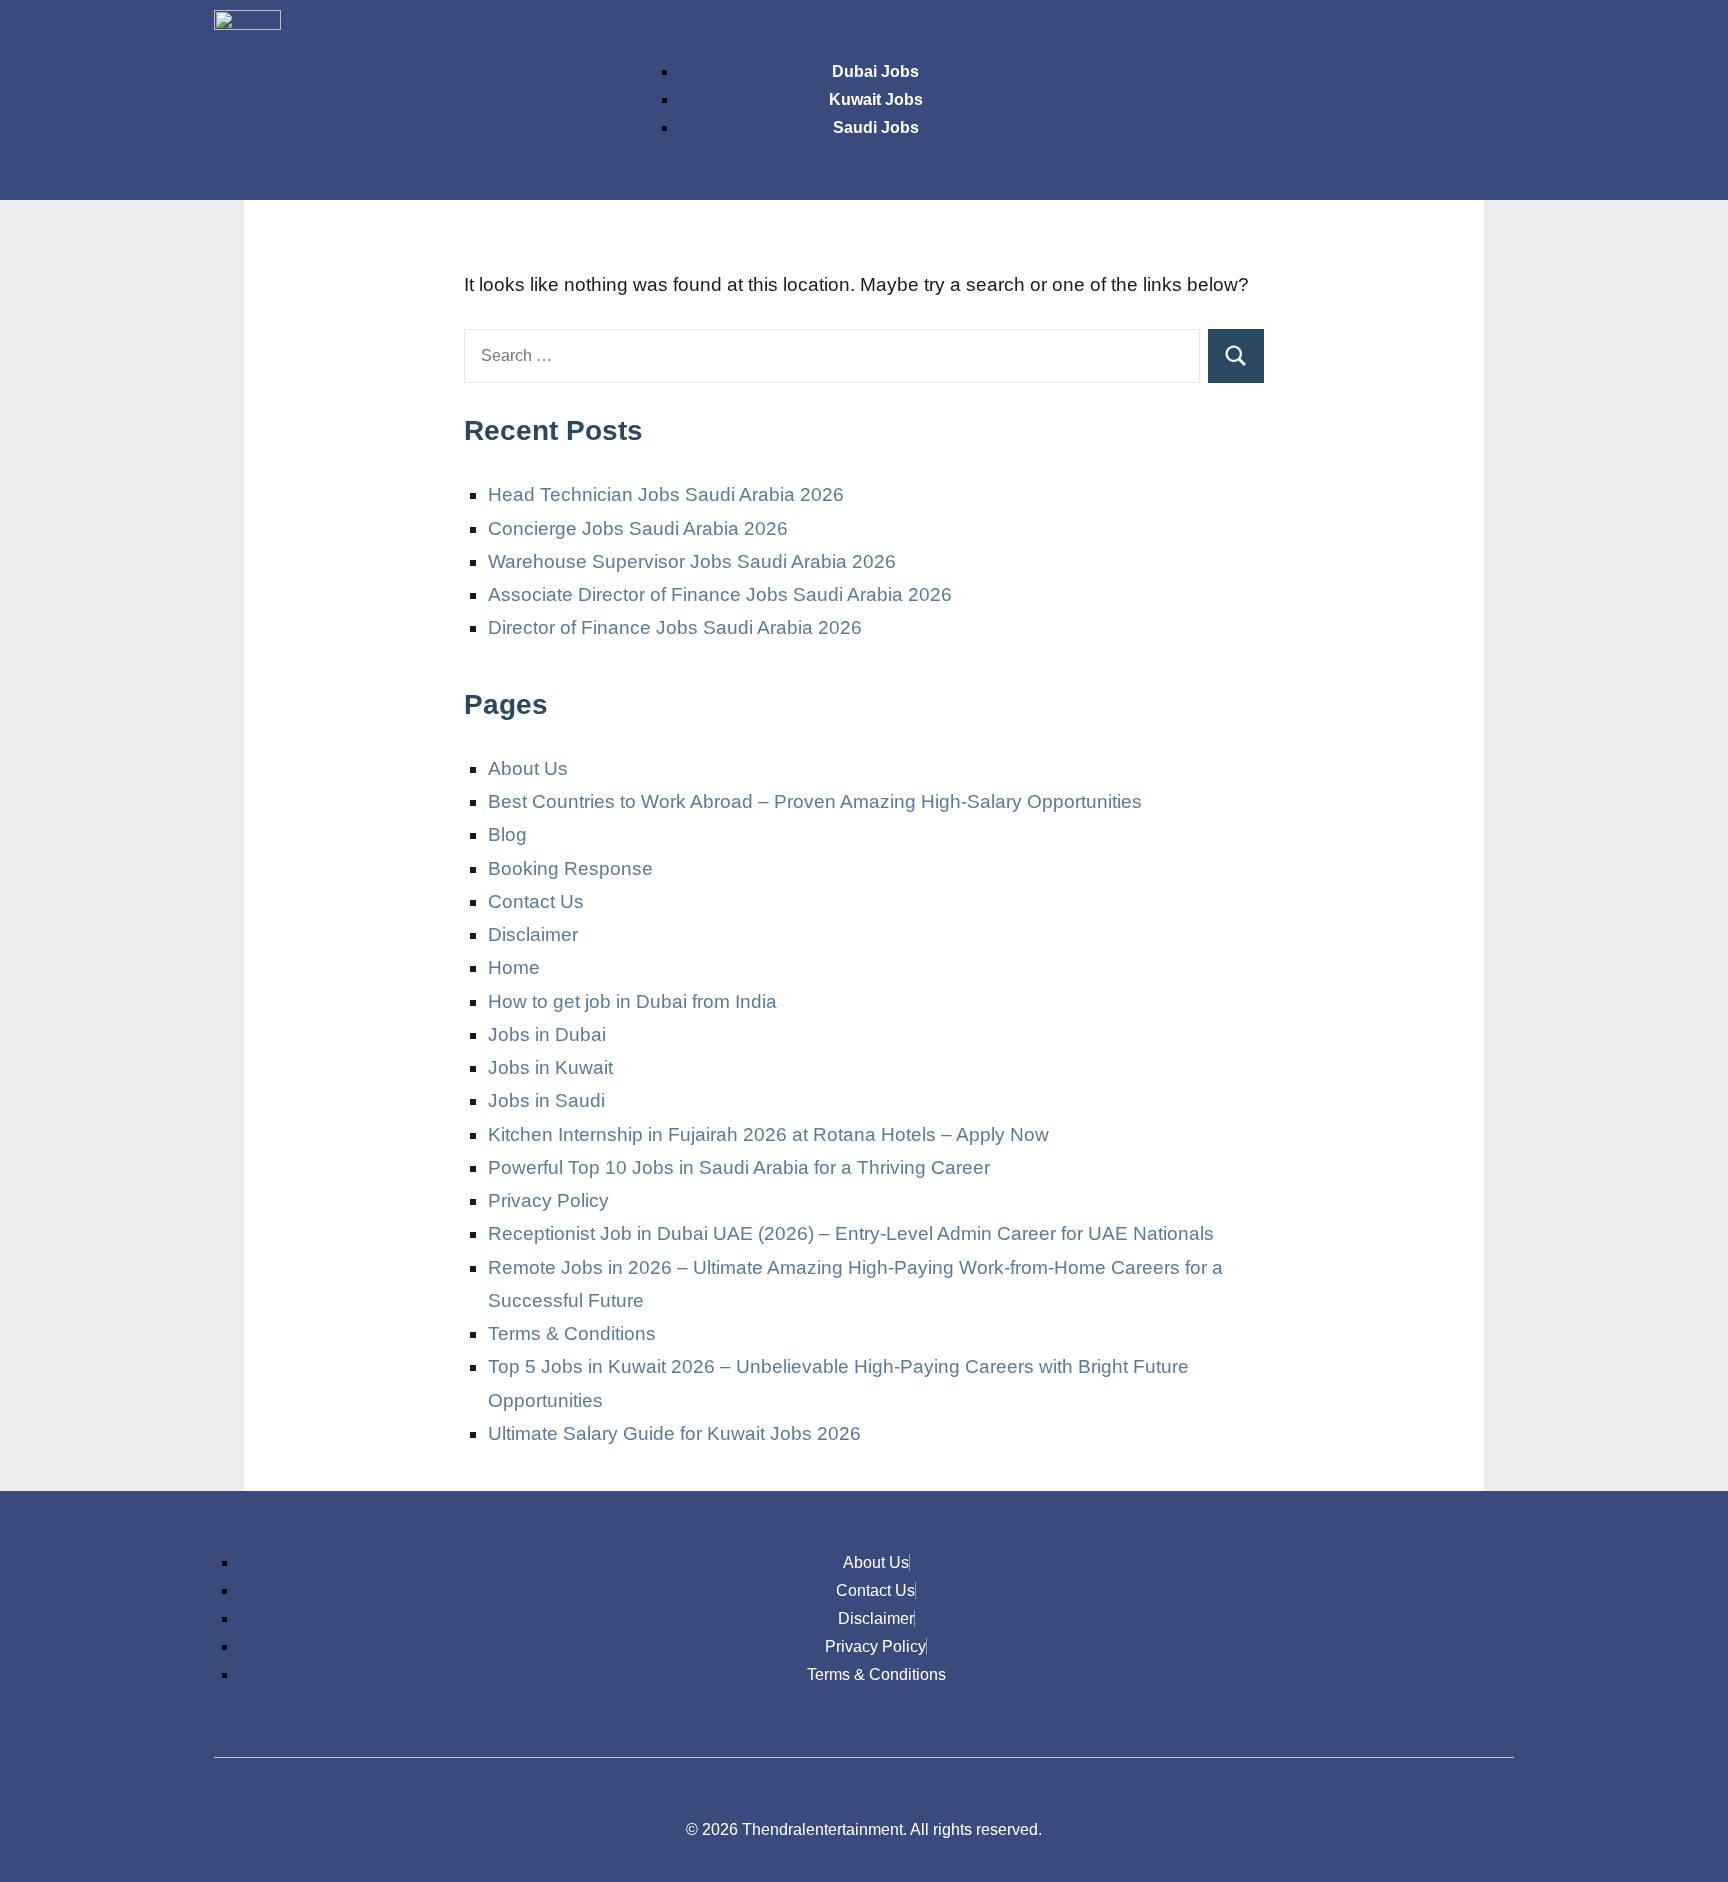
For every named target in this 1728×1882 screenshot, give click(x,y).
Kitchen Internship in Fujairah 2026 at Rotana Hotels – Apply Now (768, 1134)
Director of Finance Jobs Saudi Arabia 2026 (675, 627)
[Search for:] (832, 356)
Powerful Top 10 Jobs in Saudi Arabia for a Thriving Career (739, 1167)
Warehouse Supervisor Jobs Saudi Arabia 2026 (692, 561)
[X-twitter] (1430, 35)
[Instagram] (1371, 35)
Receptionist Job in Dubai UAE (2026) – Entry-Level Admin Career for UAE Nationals (851, 1233)
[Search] (1236, 356)
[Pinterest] (1489, 35)
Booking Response (570, 868)
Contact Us (536, 901)
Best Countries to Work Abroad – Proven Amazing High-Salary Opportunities (815, 801)
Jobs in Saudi (546, 1100)
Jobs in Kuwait (550, 1067)
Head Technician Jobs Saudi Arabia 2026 (666, 494)
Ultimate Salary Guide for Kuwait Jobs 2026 (674, 1433)
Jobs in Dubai (547, 1034)
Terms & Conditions (572, 1333)
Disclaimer (533, 934)
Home (514, 967)
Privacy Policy (548, 1200)
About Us (528, 768)
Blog (507, 834)
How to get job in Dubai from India (632, 1001)
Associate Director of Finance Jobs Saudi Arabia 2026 (720, 594)
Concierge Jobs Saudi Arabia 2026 (638, 528)
